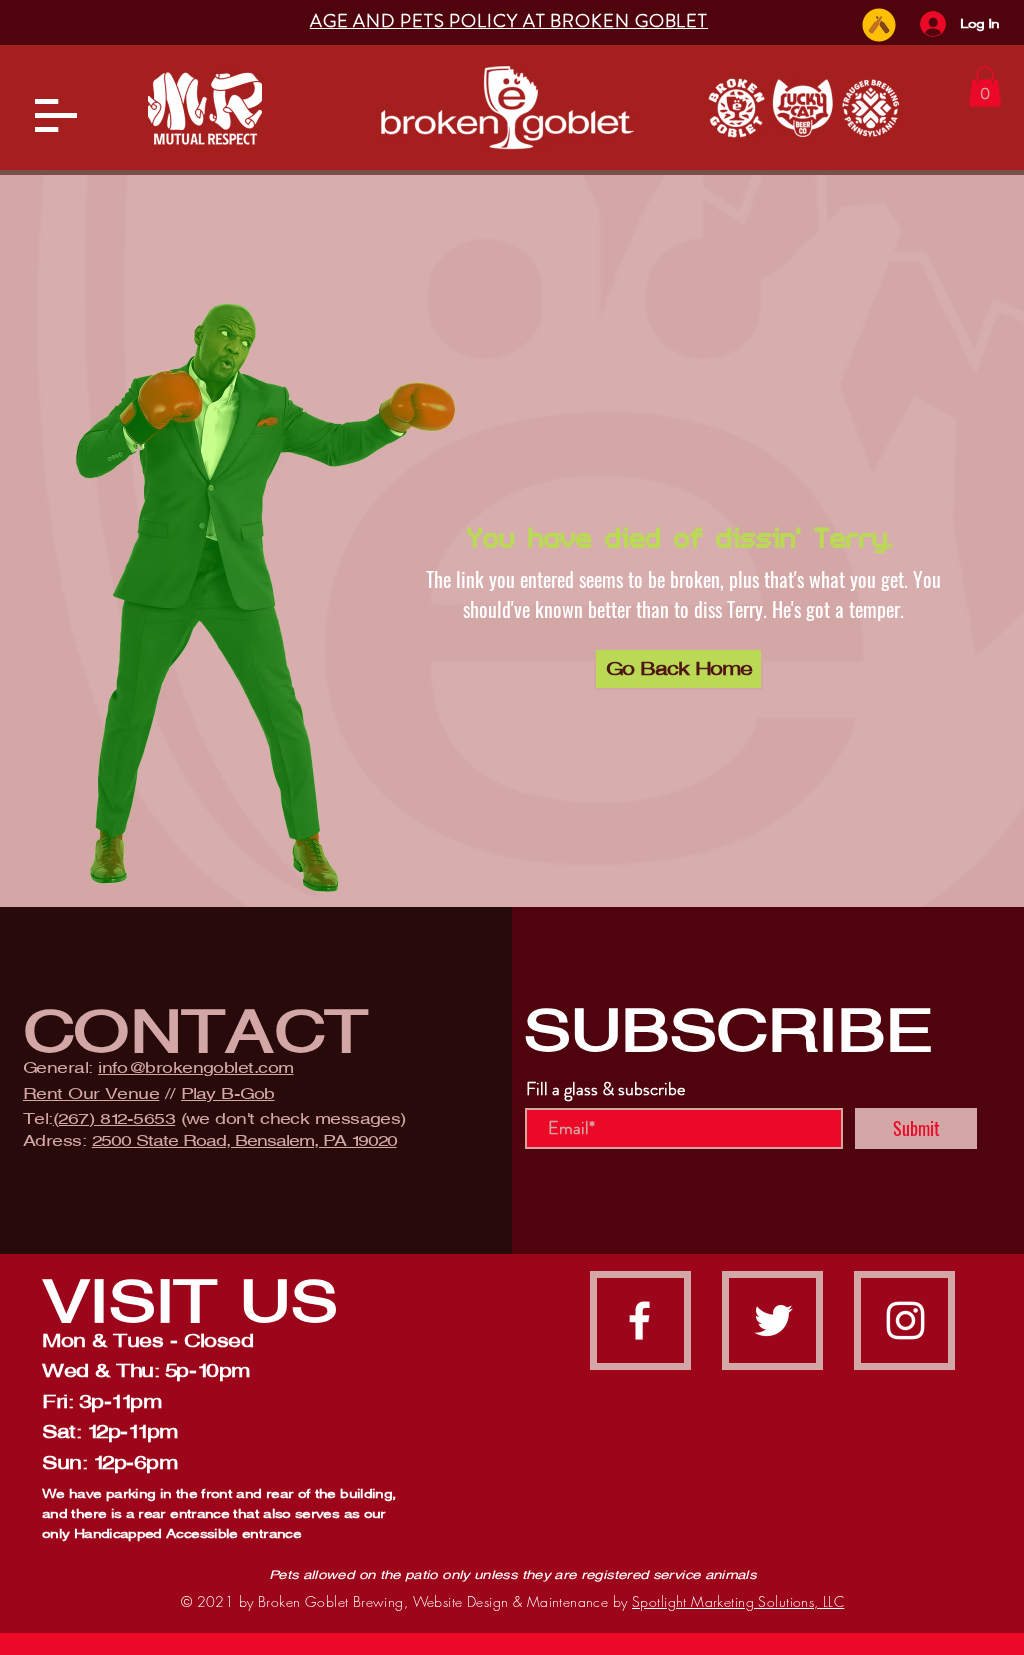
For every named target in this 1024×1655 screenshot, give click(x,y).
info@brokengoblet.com (195, 1067)
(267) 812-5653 (114, 1118)
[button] (56, 115)
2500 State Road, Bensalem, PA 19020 (244, 1140)
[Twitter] (773, 1320)
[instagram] (905, 1320)
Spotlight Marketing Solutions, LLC (738, 1601)
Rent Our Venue (91, 1093)
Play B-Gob (228, 1093)
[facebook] (639, 1320)
